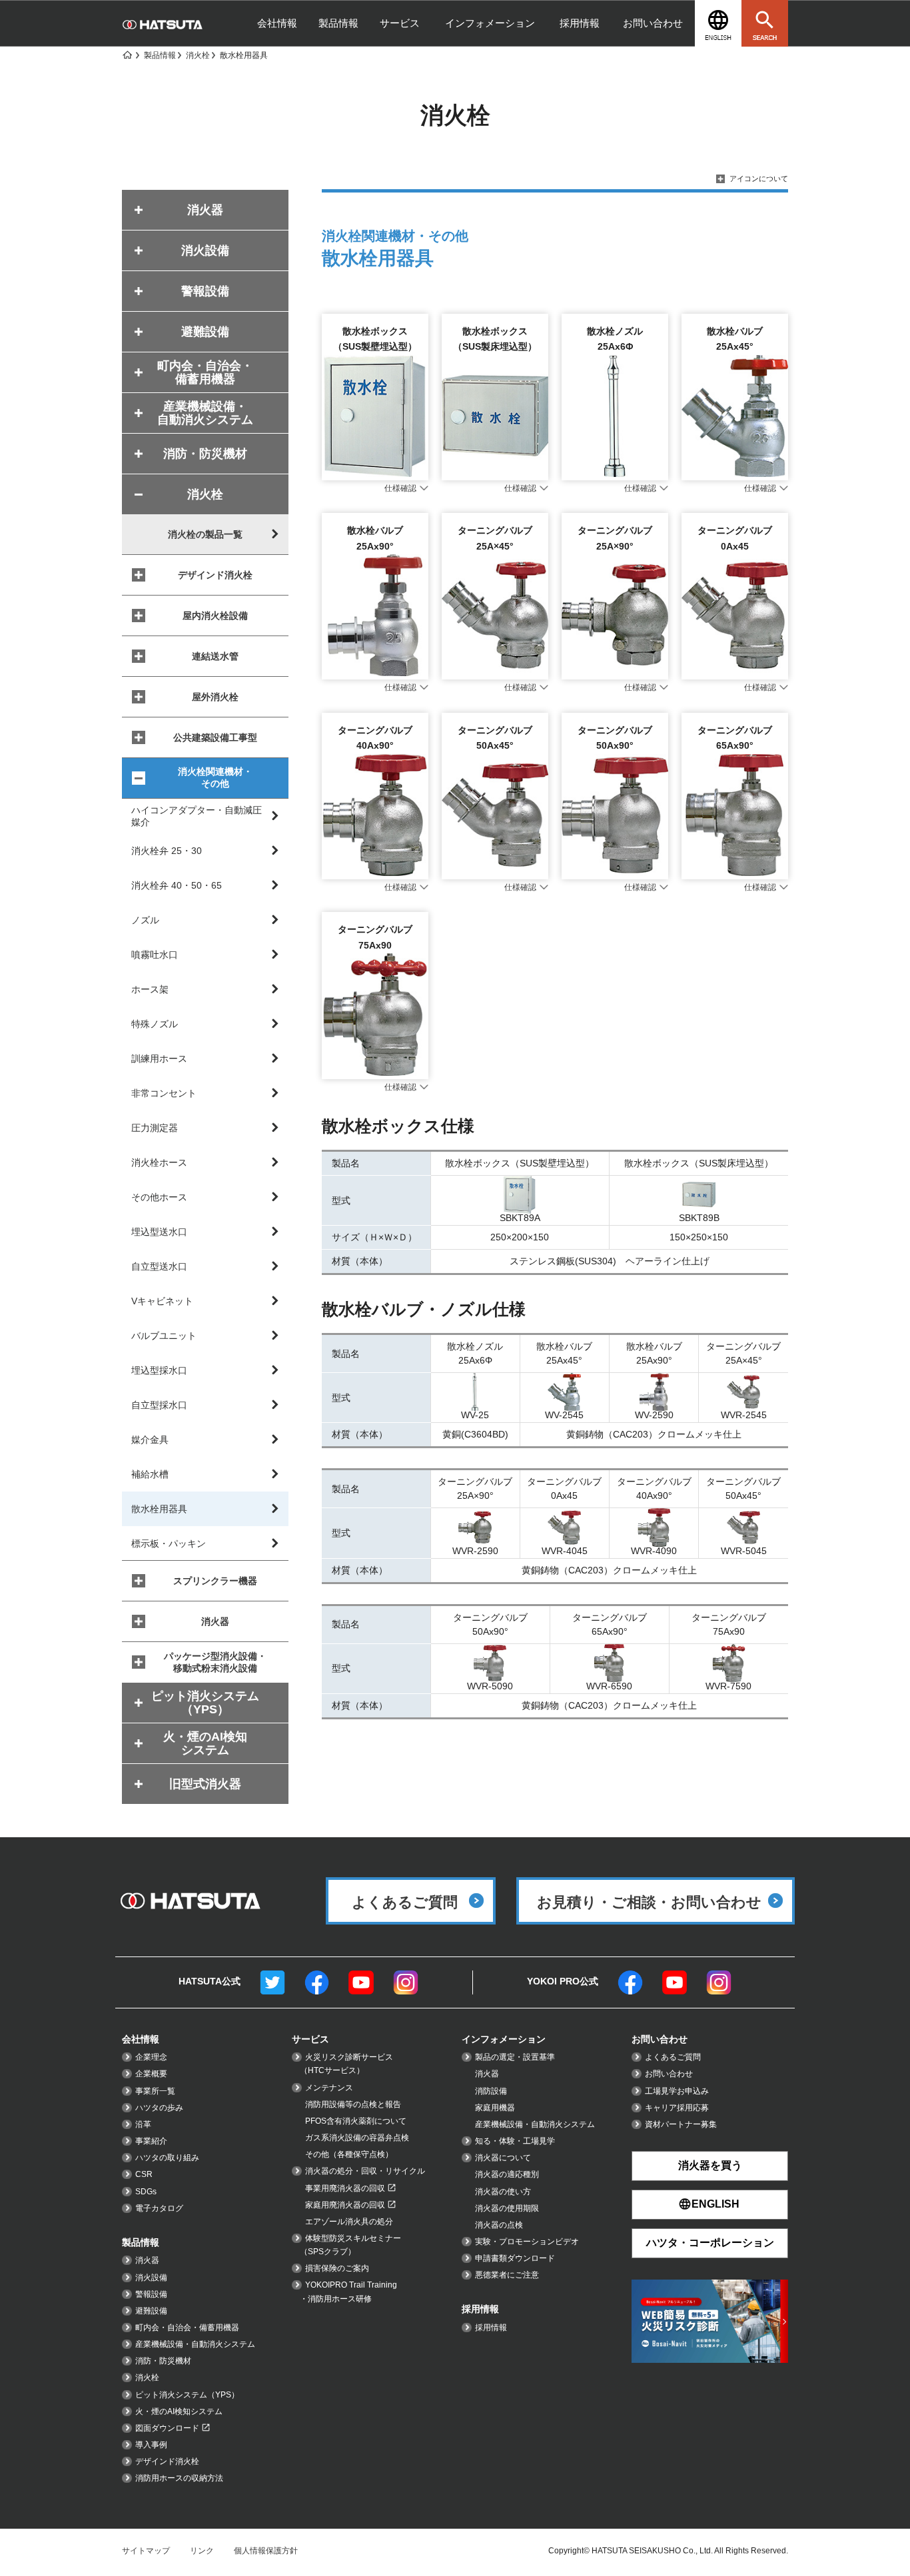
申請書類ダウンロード (515, 2258)
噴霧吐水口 (155, 955)
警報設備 (151, 2294)
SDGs (146, 2192)
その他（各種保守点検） (349, 2154)
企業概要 (151, 2074)
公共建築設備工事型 (215, 737)
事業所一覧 (155, 2091)
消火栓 (147, 2377)
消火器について (503, 2158)
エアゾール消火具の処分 (349, 2222)
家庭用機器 (495, 2108)
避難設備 (151, 2311)
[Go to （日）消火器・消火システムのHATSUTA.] (127, 55)
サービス (400, 23)
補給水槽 (150, 1474)
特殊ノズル (155, 1024)
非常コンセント (164, 1093)
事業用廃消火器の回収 (345, 2188)
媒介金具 (150, 1440)
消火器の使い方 (503, 2192)
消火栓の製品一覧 (205, 534)
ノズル (145, 920)
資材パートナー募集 (681, 2124)
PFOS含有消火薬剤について (356, 2121)
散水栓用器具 (159, 1509)
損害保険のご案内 (337, 2268)
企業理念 (151, 2057)
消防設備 (491, 2091)
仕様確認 (400, 488)
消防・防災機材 (163, 2361)
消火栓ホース (159, 1162)
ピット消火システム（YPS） (187, 2395)
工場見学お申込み (677, 2091)
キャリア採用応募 (677, 2108)
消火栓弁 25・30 (167, 851)
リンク (202, 2551)
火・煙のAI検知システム (179, 2411)
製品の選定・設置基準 (515, 2057)
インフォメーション (490, 23)
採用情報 (580, 23)
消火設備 (151, 2278)
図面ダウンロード (167, 2428)
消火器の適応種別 (507, 2174)
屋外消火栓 (215, 697)
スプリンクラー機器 (215, 1581)
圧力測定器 (155, 1128)
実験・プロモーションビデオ (527, 2242)
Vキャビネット (162, 1301)
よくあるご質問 (673, 2057)
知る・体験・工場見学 (515, 2141)
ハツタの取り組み (167, 2158)
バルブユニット (164, 1336)
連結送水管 (215, 656)
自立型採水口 (159, 1405)
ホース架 (150, 989)
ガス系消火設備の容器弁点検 (357, 2138)
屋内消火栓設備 (215, 616)
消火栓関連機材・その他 (215, 777)
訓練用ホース (159, 1059)
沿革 (143, 2124)
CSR (144, 2174)
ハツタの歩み (159, 2108)
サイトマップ (146, 2551)
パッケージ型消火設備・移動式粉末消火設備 (215, 1662)
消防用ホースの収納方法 (179, 2478)
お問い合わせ (653, 23)
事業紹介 (151, 2141)
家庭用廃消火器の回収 (345, 2205)
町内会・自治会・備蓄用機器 (187, 2328)
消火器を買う (710, 2165)
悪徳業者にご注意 (507, 2275)
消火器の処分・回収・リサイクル (365, 2171)
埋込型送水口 (159, 1232)
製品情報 (338, 23)
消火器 (215, 1621)
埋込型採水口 (159, 1370)
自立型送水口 (159, 1266)
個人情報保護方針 (266, 2551)
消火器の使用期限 (507, 2208)
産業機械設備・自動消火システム (195, 2344)
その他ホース (159, 1197)
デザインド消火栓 (215, 575)
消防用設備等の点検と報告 (353, 2104)
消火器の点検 (499, 2225)
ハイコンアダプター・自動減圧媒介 (197, 816)
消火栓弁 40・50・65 (177, 885)
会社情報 (277, 23)
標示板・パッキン (169, 1543)
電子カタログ (159, 2208)
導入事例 (151, 2445)
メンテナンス (329, 2088)
